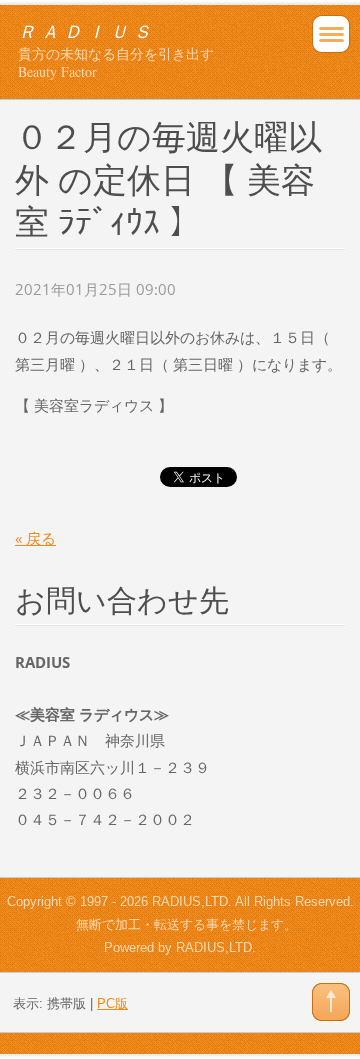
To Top (331, 1002)
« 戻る (35, 538)
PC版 (112, 1003)
